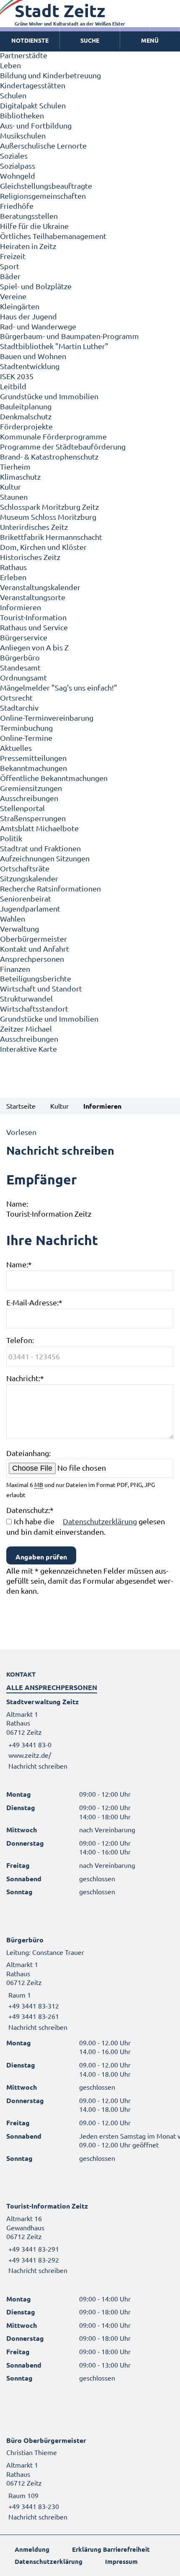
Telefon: (20, 1340)
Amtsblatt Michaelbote (39, 828)
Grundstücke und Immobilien (49, 396)
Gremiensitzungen (31, 788)
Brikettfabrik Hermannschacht (51, 537)
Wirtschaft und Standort (41, 988)
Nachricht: (25, 1378)
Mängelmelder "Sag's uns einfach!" (59, 687)
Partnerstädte (24, 55)
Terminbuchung (26, 728)
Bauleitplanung (26, 406)
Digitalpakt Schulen (33, 105)
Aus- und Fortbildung (36, 125)
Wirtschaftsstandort (34, 1008)
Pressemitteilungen (33, 758)
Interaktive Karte (28, 1049)
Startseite (21, 1106)
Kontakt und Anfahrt (35, 949)
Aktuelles (16, 748)
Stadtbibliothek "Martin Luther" (54, 346)
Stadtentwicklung (30, 366)
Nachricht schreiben (38, 1766)
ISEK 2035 (17, 376)
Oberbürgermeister (33, 939)
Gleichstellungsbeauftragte (46, 186)
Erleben (13, 577)
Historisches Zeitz (30, 557)
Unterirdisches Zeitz (34, 527)
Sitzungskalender (29, 878)
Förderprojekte (26, 426)
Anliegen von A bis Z (34, 647)
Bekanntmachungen (33, 768)
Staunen (14, 497)
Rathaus (13, 567)
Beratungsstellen (29, 216)
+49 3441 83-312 (33, 2006)
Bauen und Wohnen (33, 356)
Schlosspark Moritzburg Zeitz (49, 507)
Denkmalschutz (26, 416)
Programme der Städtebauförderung (63, 446)
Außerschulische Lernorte (43, 145)
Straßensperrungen (33, 818)
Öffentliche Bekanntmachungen (54, 778)
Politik (11, 838)
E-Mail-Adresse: (34, 1302)
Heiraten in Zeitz (28, 246)
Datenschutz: (30, 1510)
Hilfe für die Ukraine (34, 226)
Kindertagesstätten (33, 85)
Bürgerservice (24, 637)
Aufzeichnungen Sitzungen (45, 858)
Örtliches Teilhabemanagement (53, 236)
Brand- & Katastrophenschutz (49, 456)
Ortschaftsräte (25, 868)
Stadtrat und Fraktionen (40, 848)
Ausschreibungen (29, 798)
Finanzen (15, 969)
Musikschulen (23, 135)
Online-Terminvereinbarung (47, 718)
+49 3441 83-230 (33, 2506)
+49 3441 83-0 (29, 1744)
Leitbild (13, 386)
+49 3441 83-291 (33, 2249)
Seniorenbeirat (26, 898)
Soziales (14, 155)
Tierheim (15, 466)
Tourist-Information (33, 617)
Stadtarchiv (19, 708)
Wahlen (13, 918)
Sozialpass (18, 166)
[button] (150, 41)
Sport (10, 266)
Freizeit (13, 256)
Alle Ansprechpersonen (52, 1687)
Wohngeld (18, 176)
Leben (10, 65)
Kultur (10, 487)
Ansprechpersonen (32, 959)
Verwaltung (19, 928)
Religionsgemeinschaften (43, 196)
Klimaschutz (20, 476)
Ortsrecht (16, 697)
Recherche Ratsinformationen (50, 888)
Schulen (13, 95)
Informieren (21, 607)
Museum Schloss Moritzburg (48, 517)
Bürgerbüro (20, 657)
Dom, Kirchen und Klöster (43, 547)
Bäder (10, 276)
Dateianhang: (28, 1453)
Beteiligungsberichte (36, 978)
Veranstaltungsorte (33, 597)
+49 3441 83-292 (33, 2260)
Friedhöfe (17, 206)
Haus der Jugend (28, 316)
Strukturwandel (26, 998)
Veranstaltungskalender (40, 587)
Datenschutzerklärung (100, 1521)
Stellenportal (22, 808)
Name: (19, 1264)
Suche (90, 40)
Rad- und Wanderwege (38, 326)
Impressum (121, 2561)
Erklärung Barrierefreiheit (111, 2549)
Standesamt (20, 667)
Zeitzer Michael (26, 1029)
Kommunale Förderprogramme (53, 436)
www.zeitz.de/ (30, 1755)
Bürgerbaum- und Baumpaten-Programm (69, 336)
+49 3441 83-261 (33, 2016)
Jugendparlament (30, 908)
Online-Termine (26, 738)
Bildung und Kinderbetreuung (50, 75)
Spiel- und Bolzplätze (36, 286)
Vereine (13, 296)
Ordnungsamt (23, 677)
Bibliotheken (22, 115)
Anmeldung (32, 2549)
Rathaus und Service (34, 627)
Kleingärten (20, 306)
